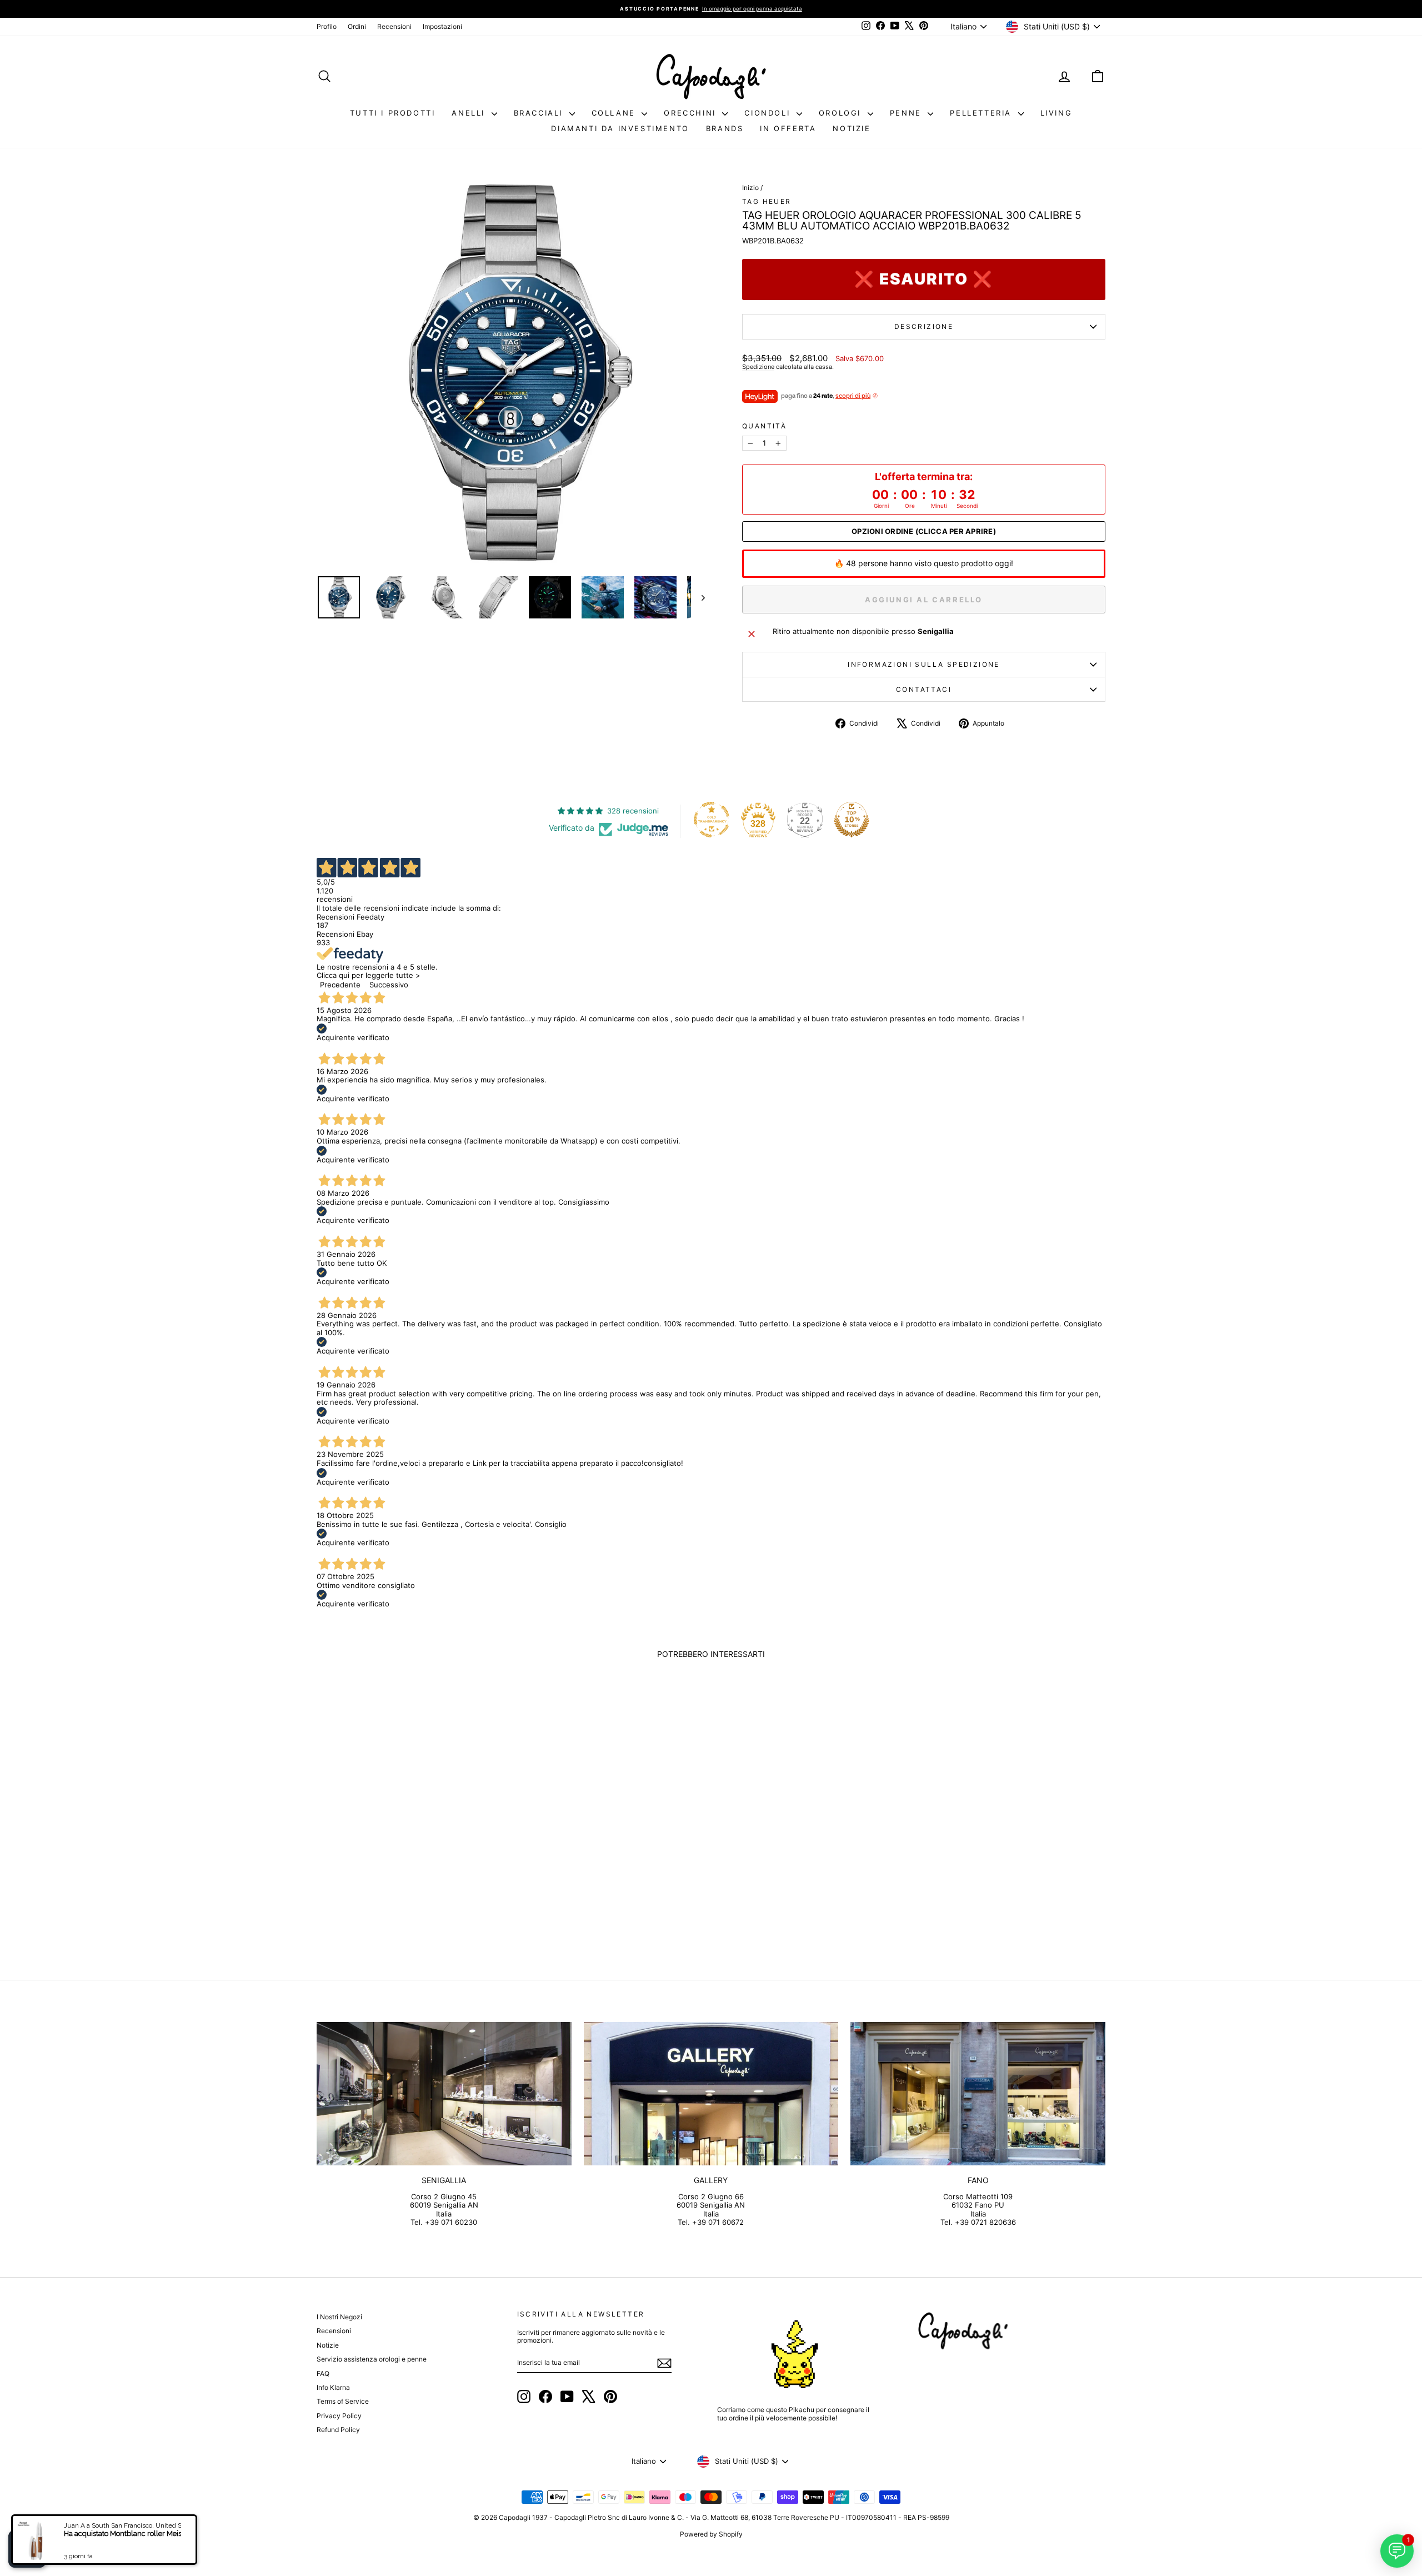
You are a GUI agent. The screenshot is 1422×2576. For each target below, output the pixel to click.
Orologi (842, 113)
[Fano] (978, 2094)
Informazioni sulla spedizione (924, 664)
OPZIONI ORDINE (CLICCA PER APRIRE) (924, 531)
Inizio (750, 188)
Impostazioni (442, 26)
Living (1057, 113)
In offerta (788, 128)
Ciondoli (769, 113)
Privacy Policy (339, 2416)
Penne (908, 113)
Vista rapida (410, 1862)
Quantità (764, 426)
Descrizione (924, 326)
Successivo (389, 985)
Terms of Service (343, 2401)
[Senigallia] (444, 2094)
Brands (725, 128)
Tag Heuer (767, 201)
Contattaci (924, 689)
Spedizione (758, 367)
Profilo (327, 26)
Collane (615, 113)
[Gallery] (711, 2094)
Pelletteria (982, 113)
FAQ (323, 2373)
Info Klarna (333, 2387)
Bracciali (540, 113)
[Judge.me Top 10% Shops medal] (852, 820)
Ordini (357, 26)
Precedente (340, 985)
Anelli (470, 113)
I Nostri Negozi (339, 2317)
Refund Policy (338, 2430)
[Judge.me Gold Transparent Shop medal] (712, 820)
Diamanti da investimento (620, 128)
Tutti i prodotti (393, 113)
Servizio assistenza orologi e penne (372, 2359)
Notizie (852, 128)
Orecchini (692, 113)
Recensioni (394, 26)
